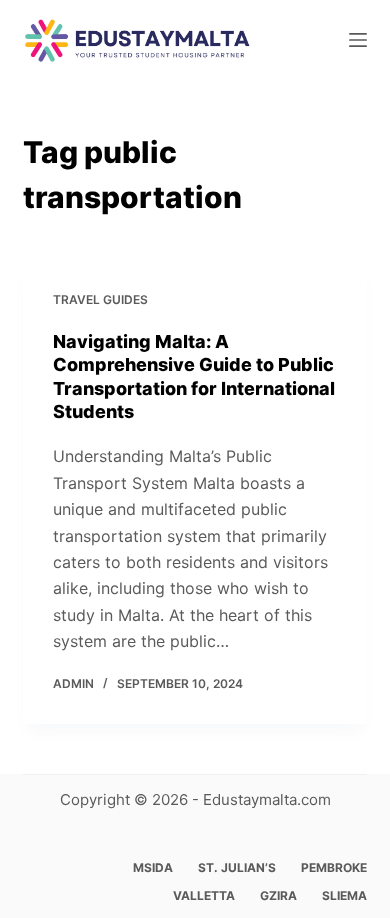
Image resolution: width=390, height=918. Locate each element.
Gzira (278, 895)
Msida (153, 867)
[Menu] (358, 40)
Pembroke (334, 867)
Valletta (204, 895)
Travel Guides (100, 299)
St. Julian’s (237, 867)
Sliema (344, 895)
